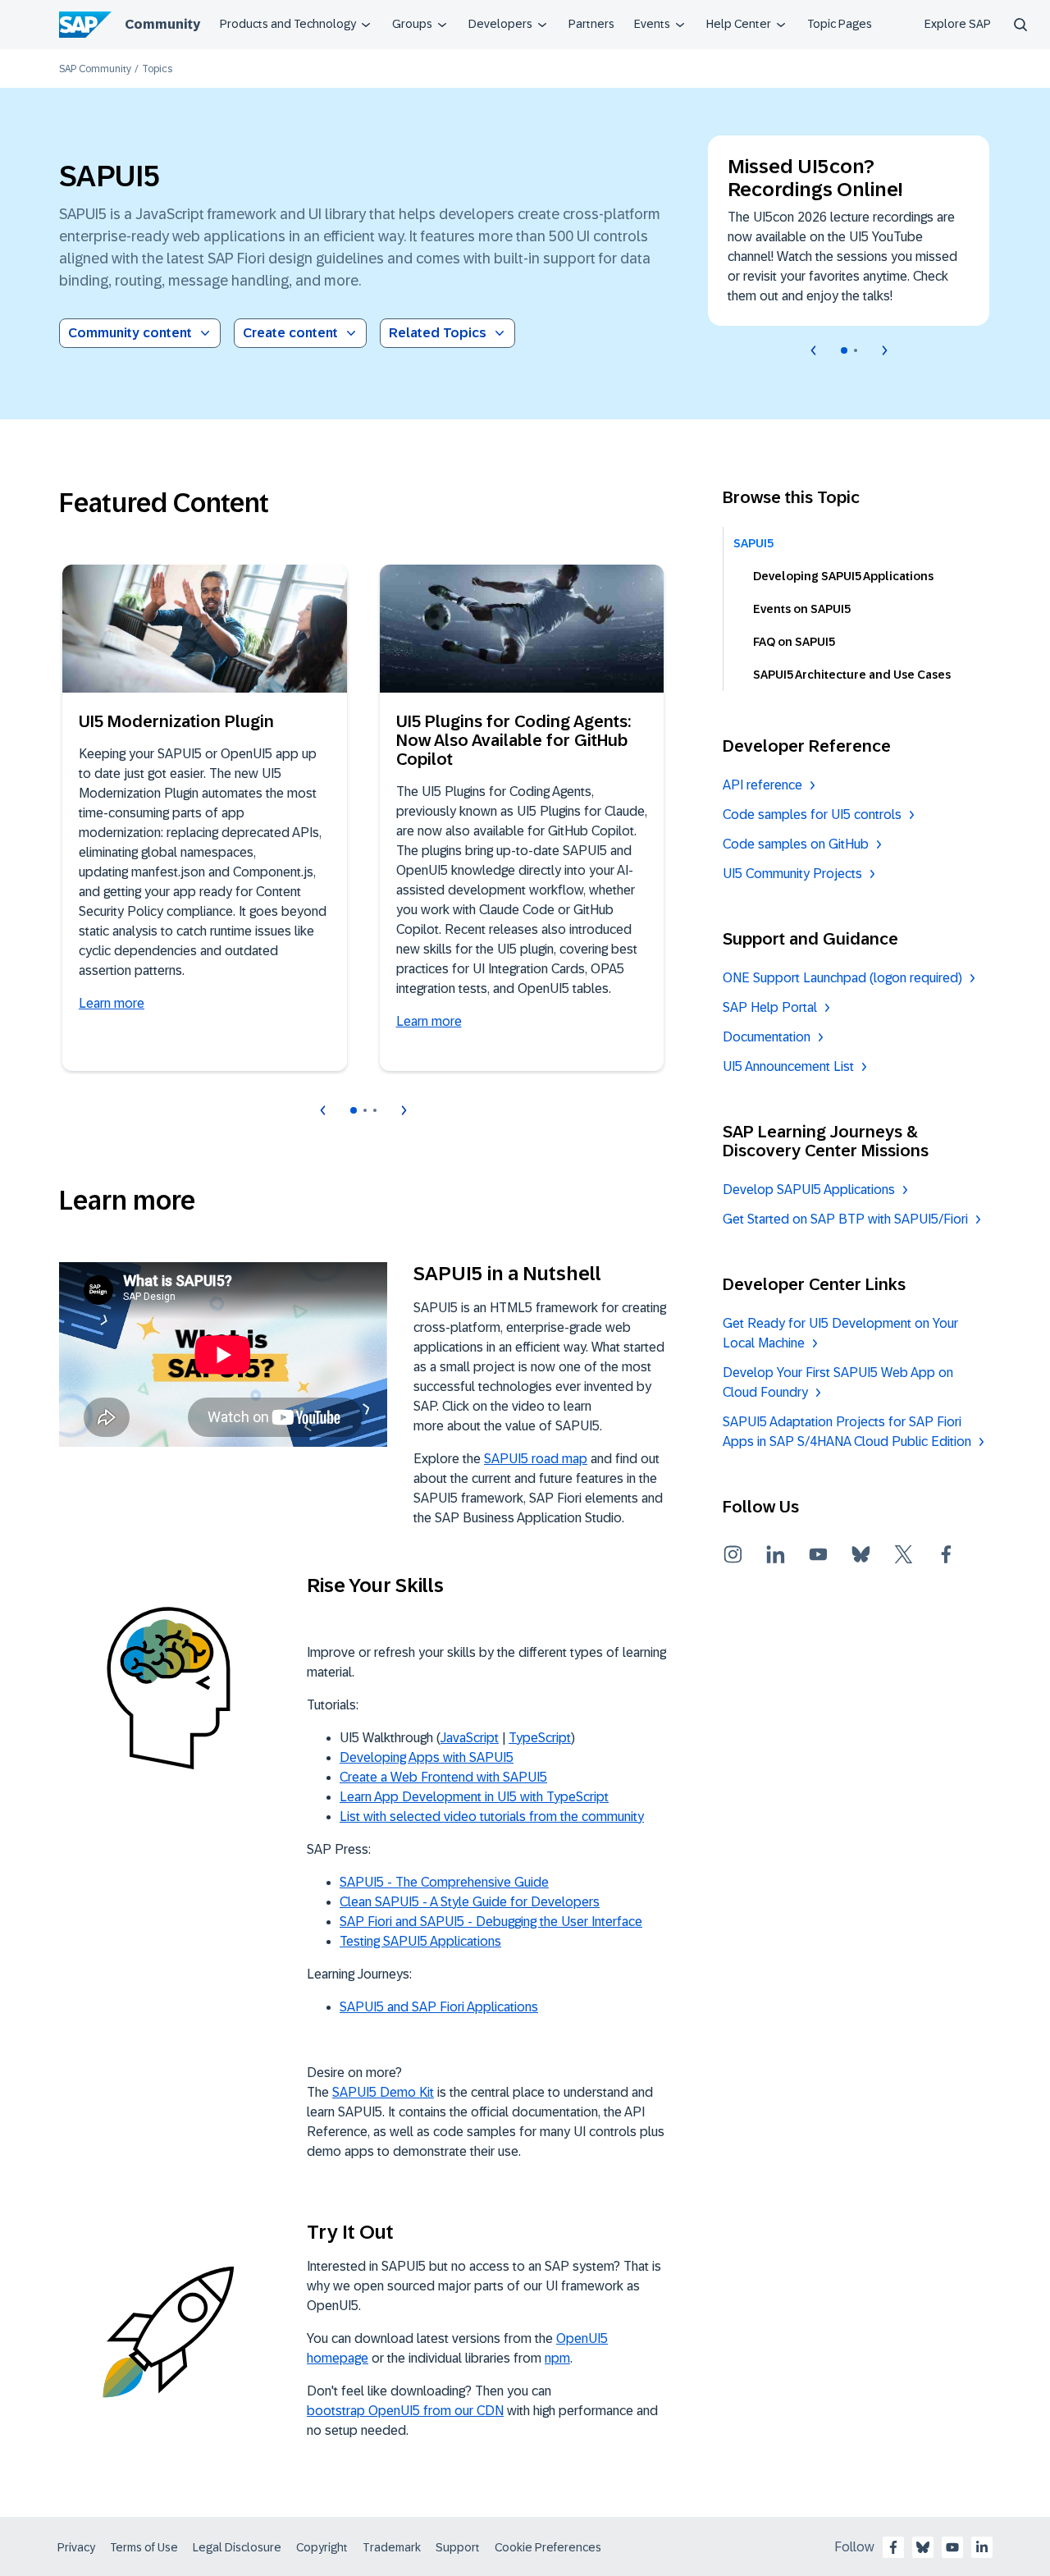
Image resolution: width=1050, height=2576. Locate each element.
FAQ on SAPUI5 (794, 642)
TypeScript (540, 1738)
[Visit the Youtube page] (819, 1554)
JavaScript (470, 1738)
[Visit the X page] (904, 1554)
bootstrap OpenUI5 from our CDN (405, 2411)
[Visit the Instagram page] (733, 1554)
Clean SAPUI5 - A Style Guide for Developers (470, 1902)
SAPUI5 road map (536, 1459)
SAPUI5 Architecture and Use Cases (852, 675)
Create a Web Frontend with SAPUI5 (443, 1777)
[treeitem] (859, 543)
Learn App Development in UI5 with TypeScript (474, 1797)
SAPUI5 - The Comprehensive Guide (444, 1882)
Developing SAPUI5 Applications (843, 576)
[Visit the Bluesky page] (861, 1554)
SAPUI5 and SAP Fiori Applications (439, 2007)
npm (557, 2358)
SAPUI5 (753, 543)
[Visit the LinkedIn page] (776, 1554)
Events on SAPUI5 (802, 609)
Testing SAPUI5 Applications (420, 1941)
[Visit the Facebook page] (947, 1554)
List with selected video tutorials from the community (492, 1816)
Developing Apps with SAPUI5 (427, 1757)
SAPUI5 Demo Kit (383, 2092)
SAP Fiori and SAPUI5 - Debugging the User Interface (491, 1922)
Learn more (112, 1003)
